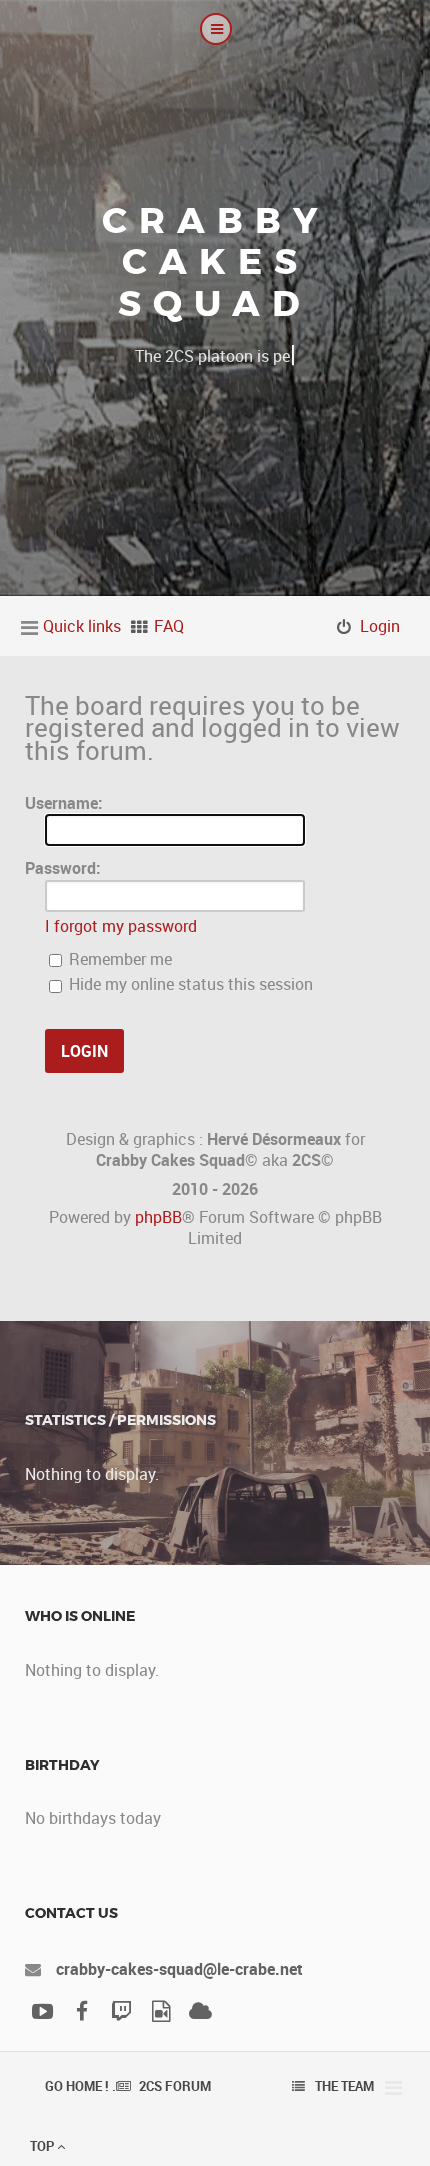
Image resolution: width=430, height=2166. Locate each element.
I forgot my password (121, 926)
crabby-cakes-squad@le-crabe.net (179, 1969)
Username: (64, 803)
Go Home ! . (80, 2086)
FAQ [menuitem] (169, 626)
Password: (63, 868)
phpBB (158, 1217)
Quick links (82, 626)
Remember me (118, 959)
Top (43, 2146)
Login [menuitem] (380, 626)
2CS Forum (175, 2086)
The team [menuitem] (344, 2086)
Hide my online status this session (189, 984)
